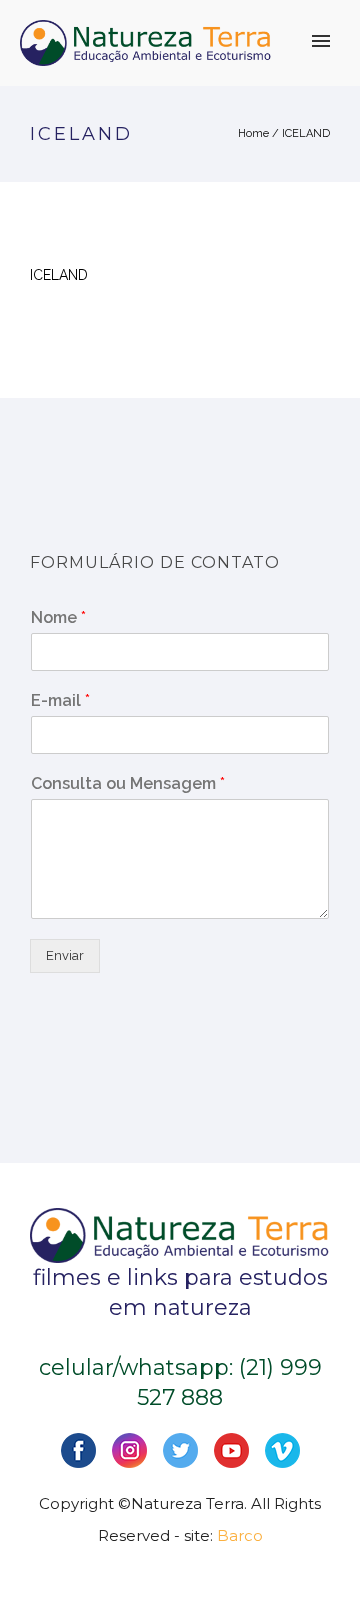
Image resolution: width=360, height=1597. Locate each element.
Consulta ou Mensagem (128, 783)
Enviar (65, 955)
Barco (240, 1535)
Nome (58, 617)
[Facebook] (78, 1448)
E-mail (60, 700)
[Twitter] (180, 1448)
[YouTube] (231, 1448)
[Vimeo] (282, 1448)
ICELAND (306, 133)
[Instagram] (129, 1448)
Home (253, 133)
